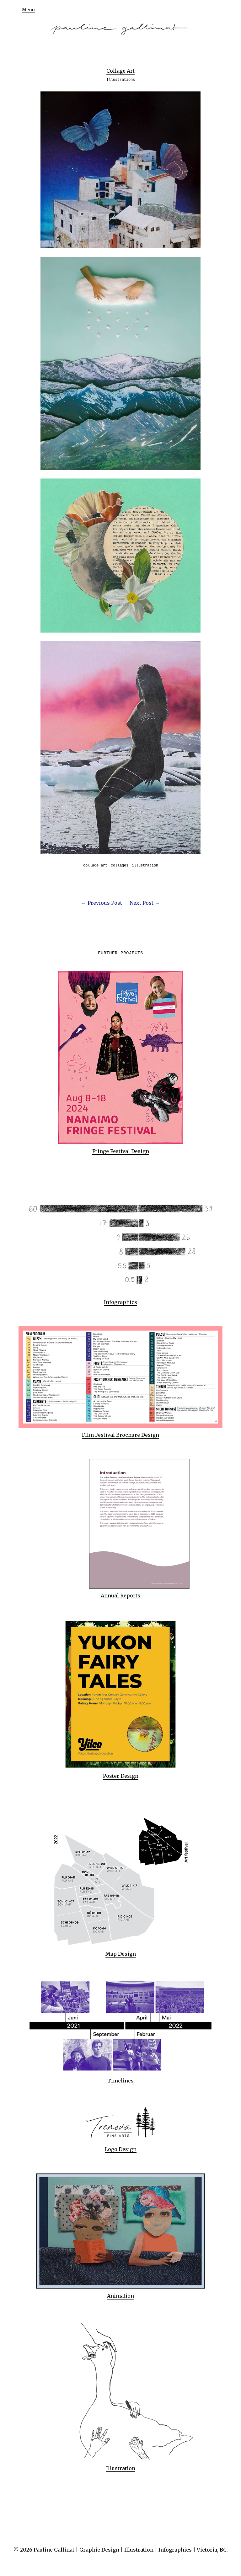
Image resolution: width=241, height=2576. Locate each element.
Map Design (121, 1954)
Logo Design (121, 2149)
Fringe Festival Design (121, 1151)
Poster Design (121, 1776)
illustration (145, 866)
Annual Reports (120, 1596)
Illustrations (121, 80)
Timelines (120, 2081)
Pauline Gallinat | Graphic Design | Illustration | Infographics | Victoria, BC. (131, 2550)
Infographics (120, 1302)
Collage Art (120, 71)
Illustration (121, 2468)
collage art (95, 866)
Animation (120, 2296)
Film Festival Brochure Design (120, 1435)
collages (120, 866)
